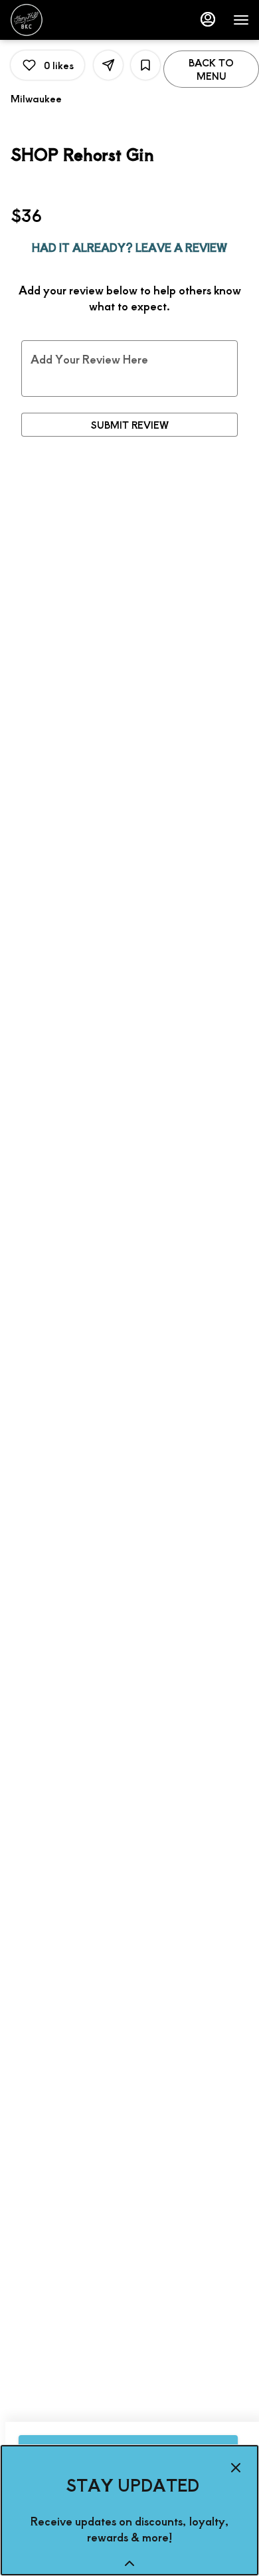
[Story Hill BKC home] (70, 20)
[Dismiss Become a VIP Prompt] (236, 2468)
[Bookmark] (145, 65)
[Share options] (108, 65)
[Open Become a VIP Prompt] (129, 2563)
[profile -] (208, 19)
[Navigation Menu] (241, 20)
